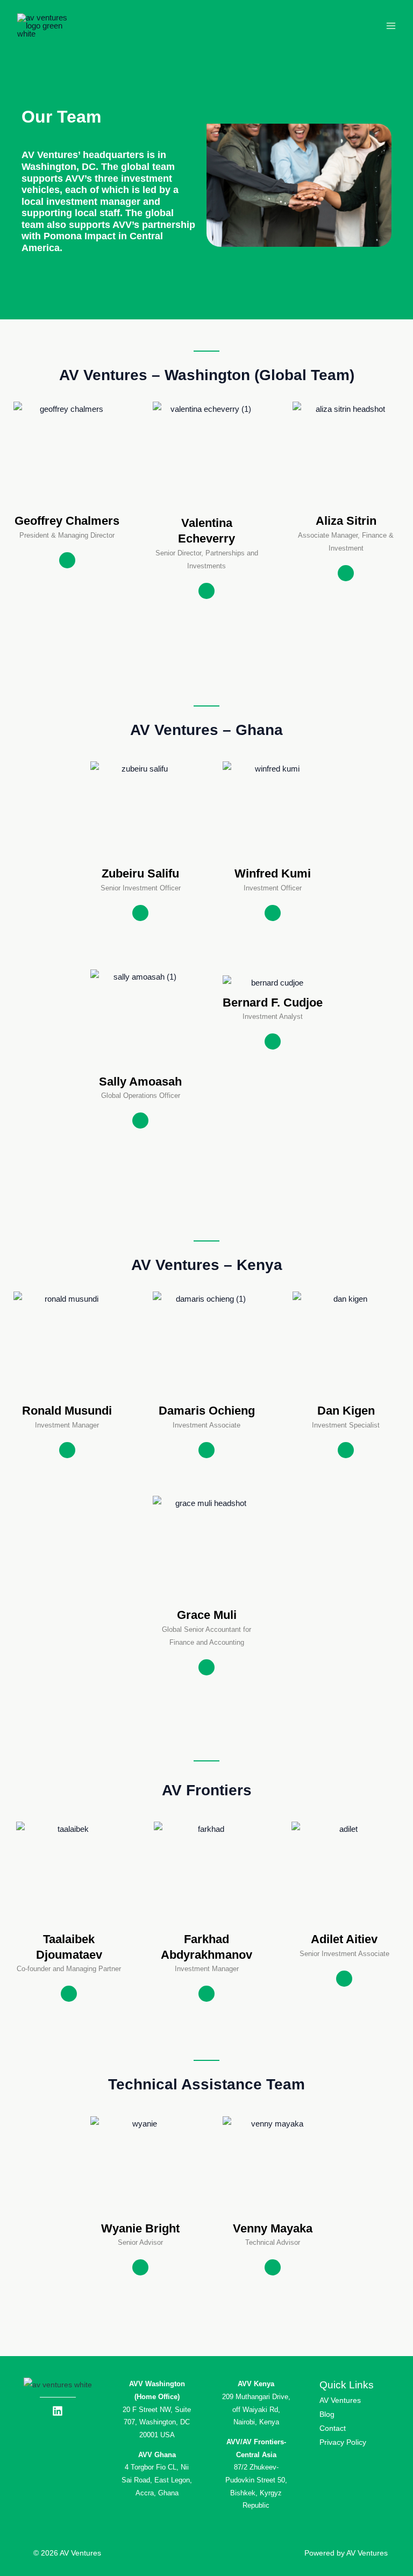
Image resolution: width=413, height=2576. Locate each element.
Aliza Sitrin (346, 521)
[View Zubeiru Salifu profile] (140, 858)
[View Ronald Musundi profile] (67, 1396)
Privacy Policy (344, 2442)
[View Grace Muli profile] (206, 1600)
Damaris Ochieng (207, 1411)
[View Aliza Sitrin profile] (346, 506)
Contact (333, 2428)
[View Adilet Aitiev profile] (344, 1924)
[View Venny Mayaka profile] (273, 2213)
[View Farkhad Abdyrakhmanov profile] (206, 1924)
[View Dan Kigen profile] (346, 1396)
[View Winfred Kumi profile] (273, 858)
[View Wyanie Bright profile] (140, 2213)
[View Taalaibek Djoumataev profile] (69, 1924)
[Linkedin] (67, 560)
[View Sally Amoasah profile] (140, 1066)
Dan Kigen (346, 1411)
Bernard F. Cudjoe (273, 1002)
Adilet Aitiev (344, 1939)
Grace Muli (207, 1615)
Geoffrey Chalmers (67, 521)
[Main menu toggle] (391, 26)
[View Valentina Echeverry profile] (206, 508)
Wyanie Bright (140, 2228)
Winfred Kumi (273, 873)
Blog (327, 2414)
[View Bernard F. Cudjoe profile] (273, 987)
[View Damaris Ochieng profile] (206, 1396)
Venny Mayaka (273, 2228)
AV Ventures (340, 2400)
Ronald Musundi (67, 1411)
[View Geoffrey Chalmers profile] (67, 506)
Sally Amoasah (140, 1082)
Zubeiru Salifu (140, 873)
